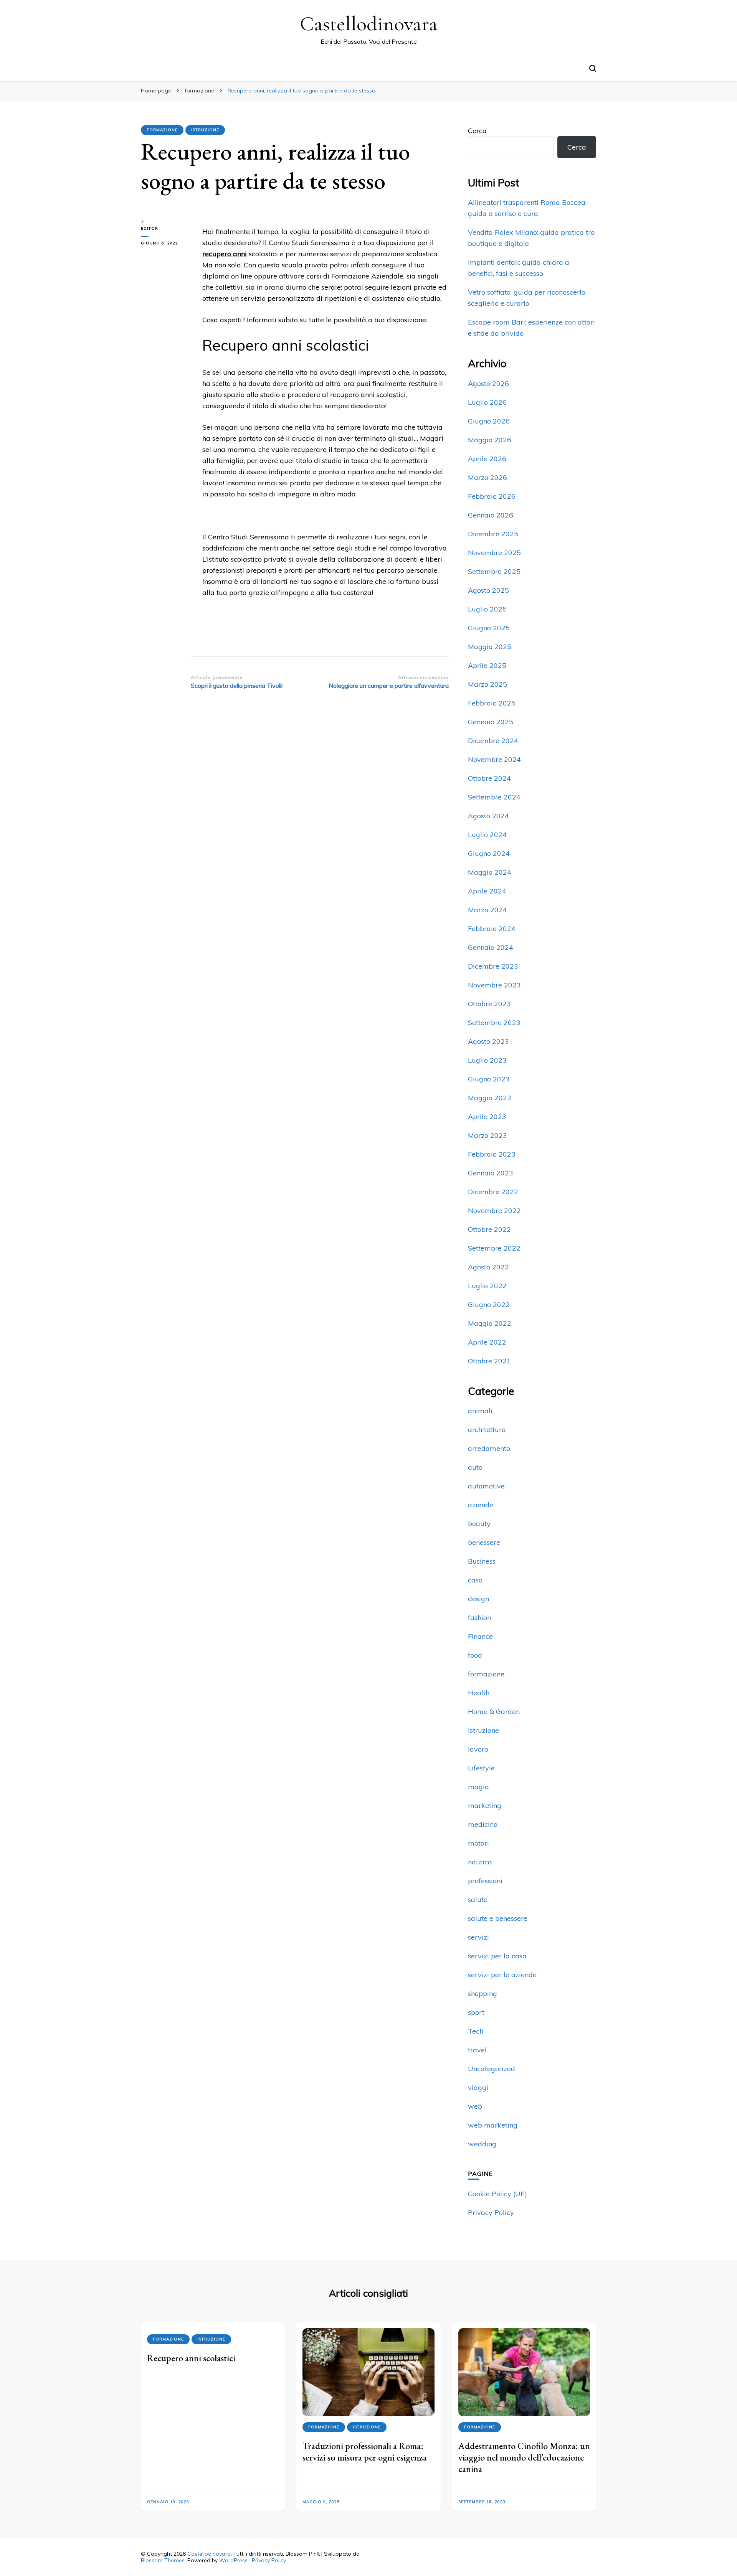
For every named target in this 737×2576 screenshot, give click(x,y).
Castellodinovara (369, 24)
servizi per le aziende (502, 1975)
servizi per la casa (497, 1956)
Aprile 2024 (487, 891)
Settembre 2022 (494, 1248)
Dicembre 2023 (493, 966)
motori (478, 1843)
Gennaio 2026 (491, 515)
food (475, 1655)
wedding (482, 2144)
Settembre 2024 (494, 797)
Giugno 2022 (489, 1304)
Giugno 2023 (489, 1079)
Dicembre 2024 (493, 741)
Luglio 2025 (487, 609)
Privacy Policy (491, 2213)
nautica (480, 1862)
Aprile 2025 (487, 665)
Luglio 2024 (487, 835)
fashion (479, 1618)
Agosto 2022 (488, 1267)
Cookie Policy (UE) (497, 2194)
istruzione (205, 130)
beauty (479, 1524)
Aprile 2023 (487, 1117)
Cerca (477, 131)
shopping (483, 1993)
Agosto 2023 (488, 1041)
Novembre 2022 (494, 1211)
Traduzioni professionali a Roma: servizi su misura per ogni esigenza (365, 2452)
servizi (478, 1937)
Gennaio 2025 (491, 722)
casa (475, 1580)
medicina (483, 1824)
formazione (162, 130)
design (478, 1599)
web (475, 2106)
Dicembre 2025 (493, 534)
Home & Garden (494, 1712)
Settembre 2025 (494, 571)
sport (476, 2012)
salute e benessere (498, 1918)
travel (477, 2050)
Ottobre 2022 (489, 1229)
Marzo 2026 (487, 477)
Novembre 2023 (494, 985)
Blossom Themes (163, 2560)
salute (478, 1899)
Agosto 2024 (488, 816)
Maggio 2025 (490, 647)
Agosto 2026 (488, 383)
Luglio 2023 (487, 1060)
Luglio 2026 (487, 402)
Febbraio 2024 (492, 929)
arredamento (489, 1448)
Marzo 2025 (487, 684)
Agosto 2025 (488, 590)
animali (480, 1411)
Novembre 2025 (494, 553)
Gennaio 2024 (491, 947)
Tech (476, 2031)
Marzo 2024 (487, 910)
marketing (485, 1806)
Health (479, 1693)
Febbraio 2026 (492, 496)
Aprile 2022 (487, 1342)
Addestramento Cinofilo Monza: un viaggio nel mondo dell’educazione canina (524, 2457)
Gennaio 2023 (491, 1173)
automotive (486, 1486)
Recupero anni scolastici (191, 2358)
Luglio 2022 (487, 1286)
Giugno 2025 (489, 628)
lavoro (478, 1749)
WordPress (233, 2560)
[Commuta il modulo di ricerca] (593, 68)
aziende (481, 1505)
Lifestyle (481, 1768)
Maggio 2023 (490, 1098)
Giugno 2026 (489, 421)
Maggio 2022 (490, 1323)
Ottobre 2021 (489, 1361)
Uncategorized (492, 2069)
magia (478, 1787)
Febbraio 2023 (492, 1154)
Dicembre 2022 (493, 1192)
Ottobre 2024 (489, 778)
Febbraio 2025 (492, 703)
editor (150, 228)
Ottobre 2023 (489, 1004)
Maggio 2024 (490, 872)
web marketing (493, 2125)
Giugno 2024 (489, 853)
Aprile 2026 (487, 459)
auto (475, 1467)
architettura (487, 1430)
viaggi (478, 2087)
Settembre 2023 (494, 1023)
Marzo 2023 (487, 1135)
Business (482, 1561)
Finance (480, 1636)
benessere (484, 1542)
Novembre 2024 (494, 759)
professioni (485, 1881)
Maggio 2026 (490, 440)
